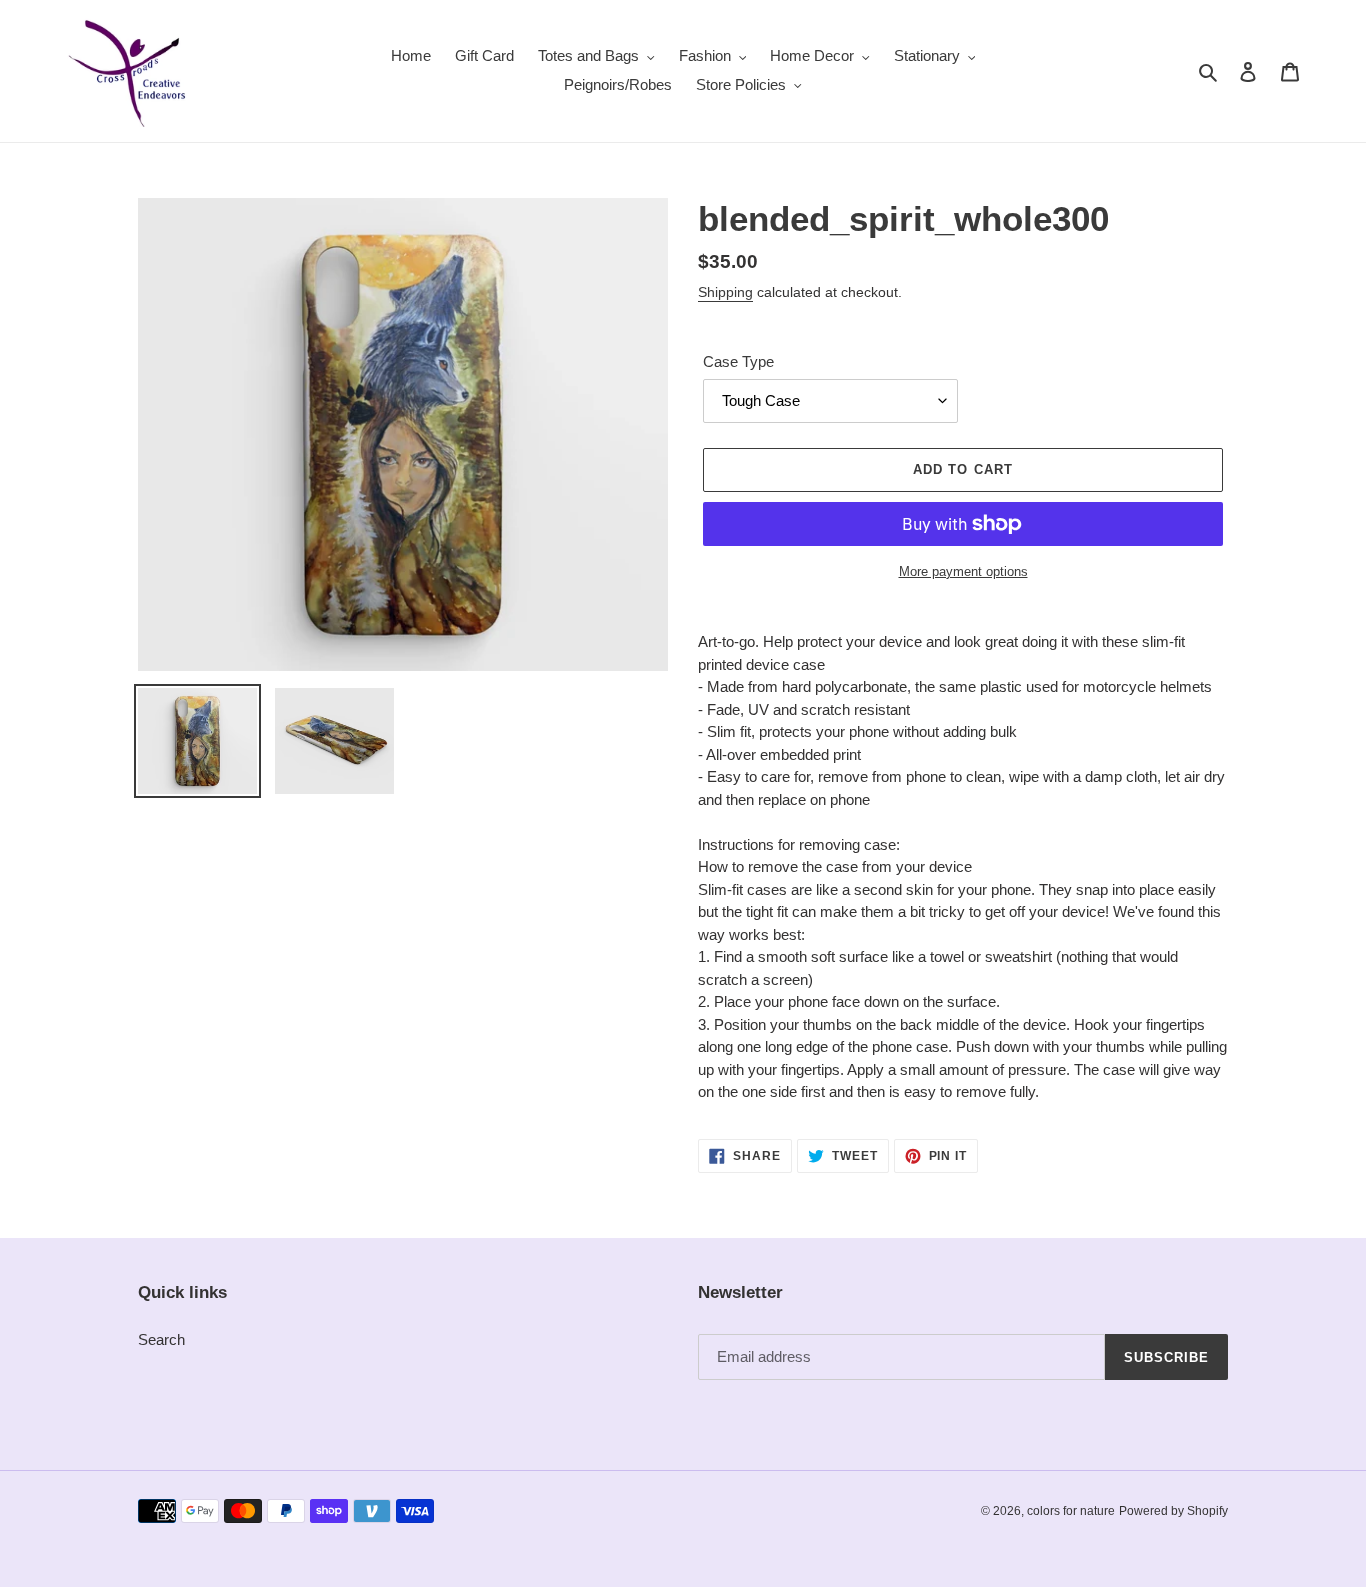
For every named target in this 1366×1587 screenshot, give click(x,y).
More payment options (963, 571)
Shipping (725, 292)
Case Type (738, 361)
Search (161, 1339)
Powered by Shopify (1173, 1511)
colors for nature (1071, 1511)
